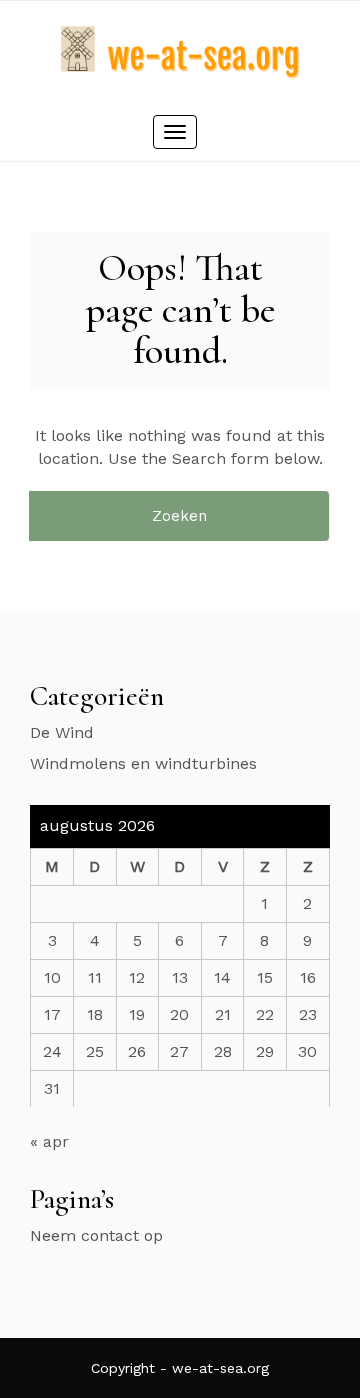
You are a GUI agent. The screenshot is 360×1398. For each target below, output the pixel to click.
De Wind (62, 732)
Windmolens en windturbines (143, 763)
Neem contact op (96, 1235)
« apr (49, 1141)
